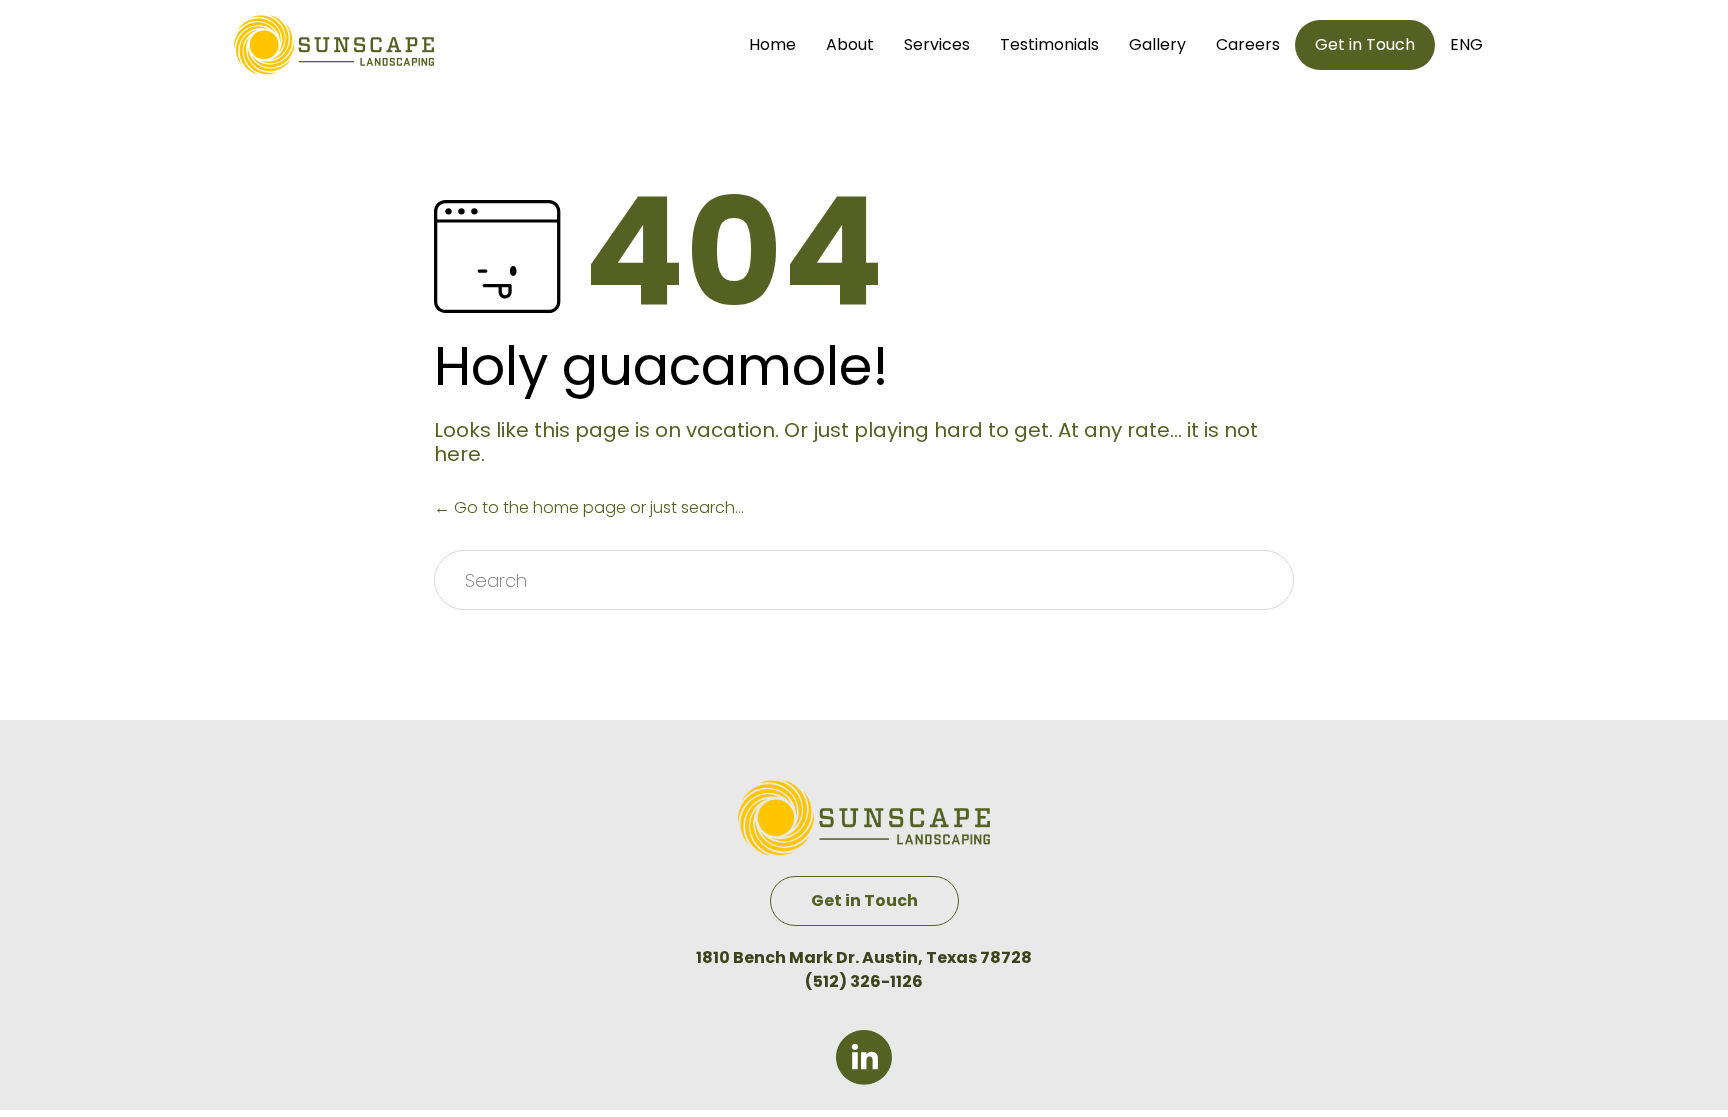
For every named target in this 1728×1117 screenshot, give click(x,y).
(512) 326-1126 (864, 981)
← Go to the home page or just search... (589, 507)
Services (937, 44)
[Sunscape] (334, 45)
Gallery (1157, 44)
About (850, 44)
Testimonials (1049, 44)
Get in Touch (1365, 44)
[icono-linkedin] (864, 1079)
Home (772, 44)
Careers (1248, 44)
